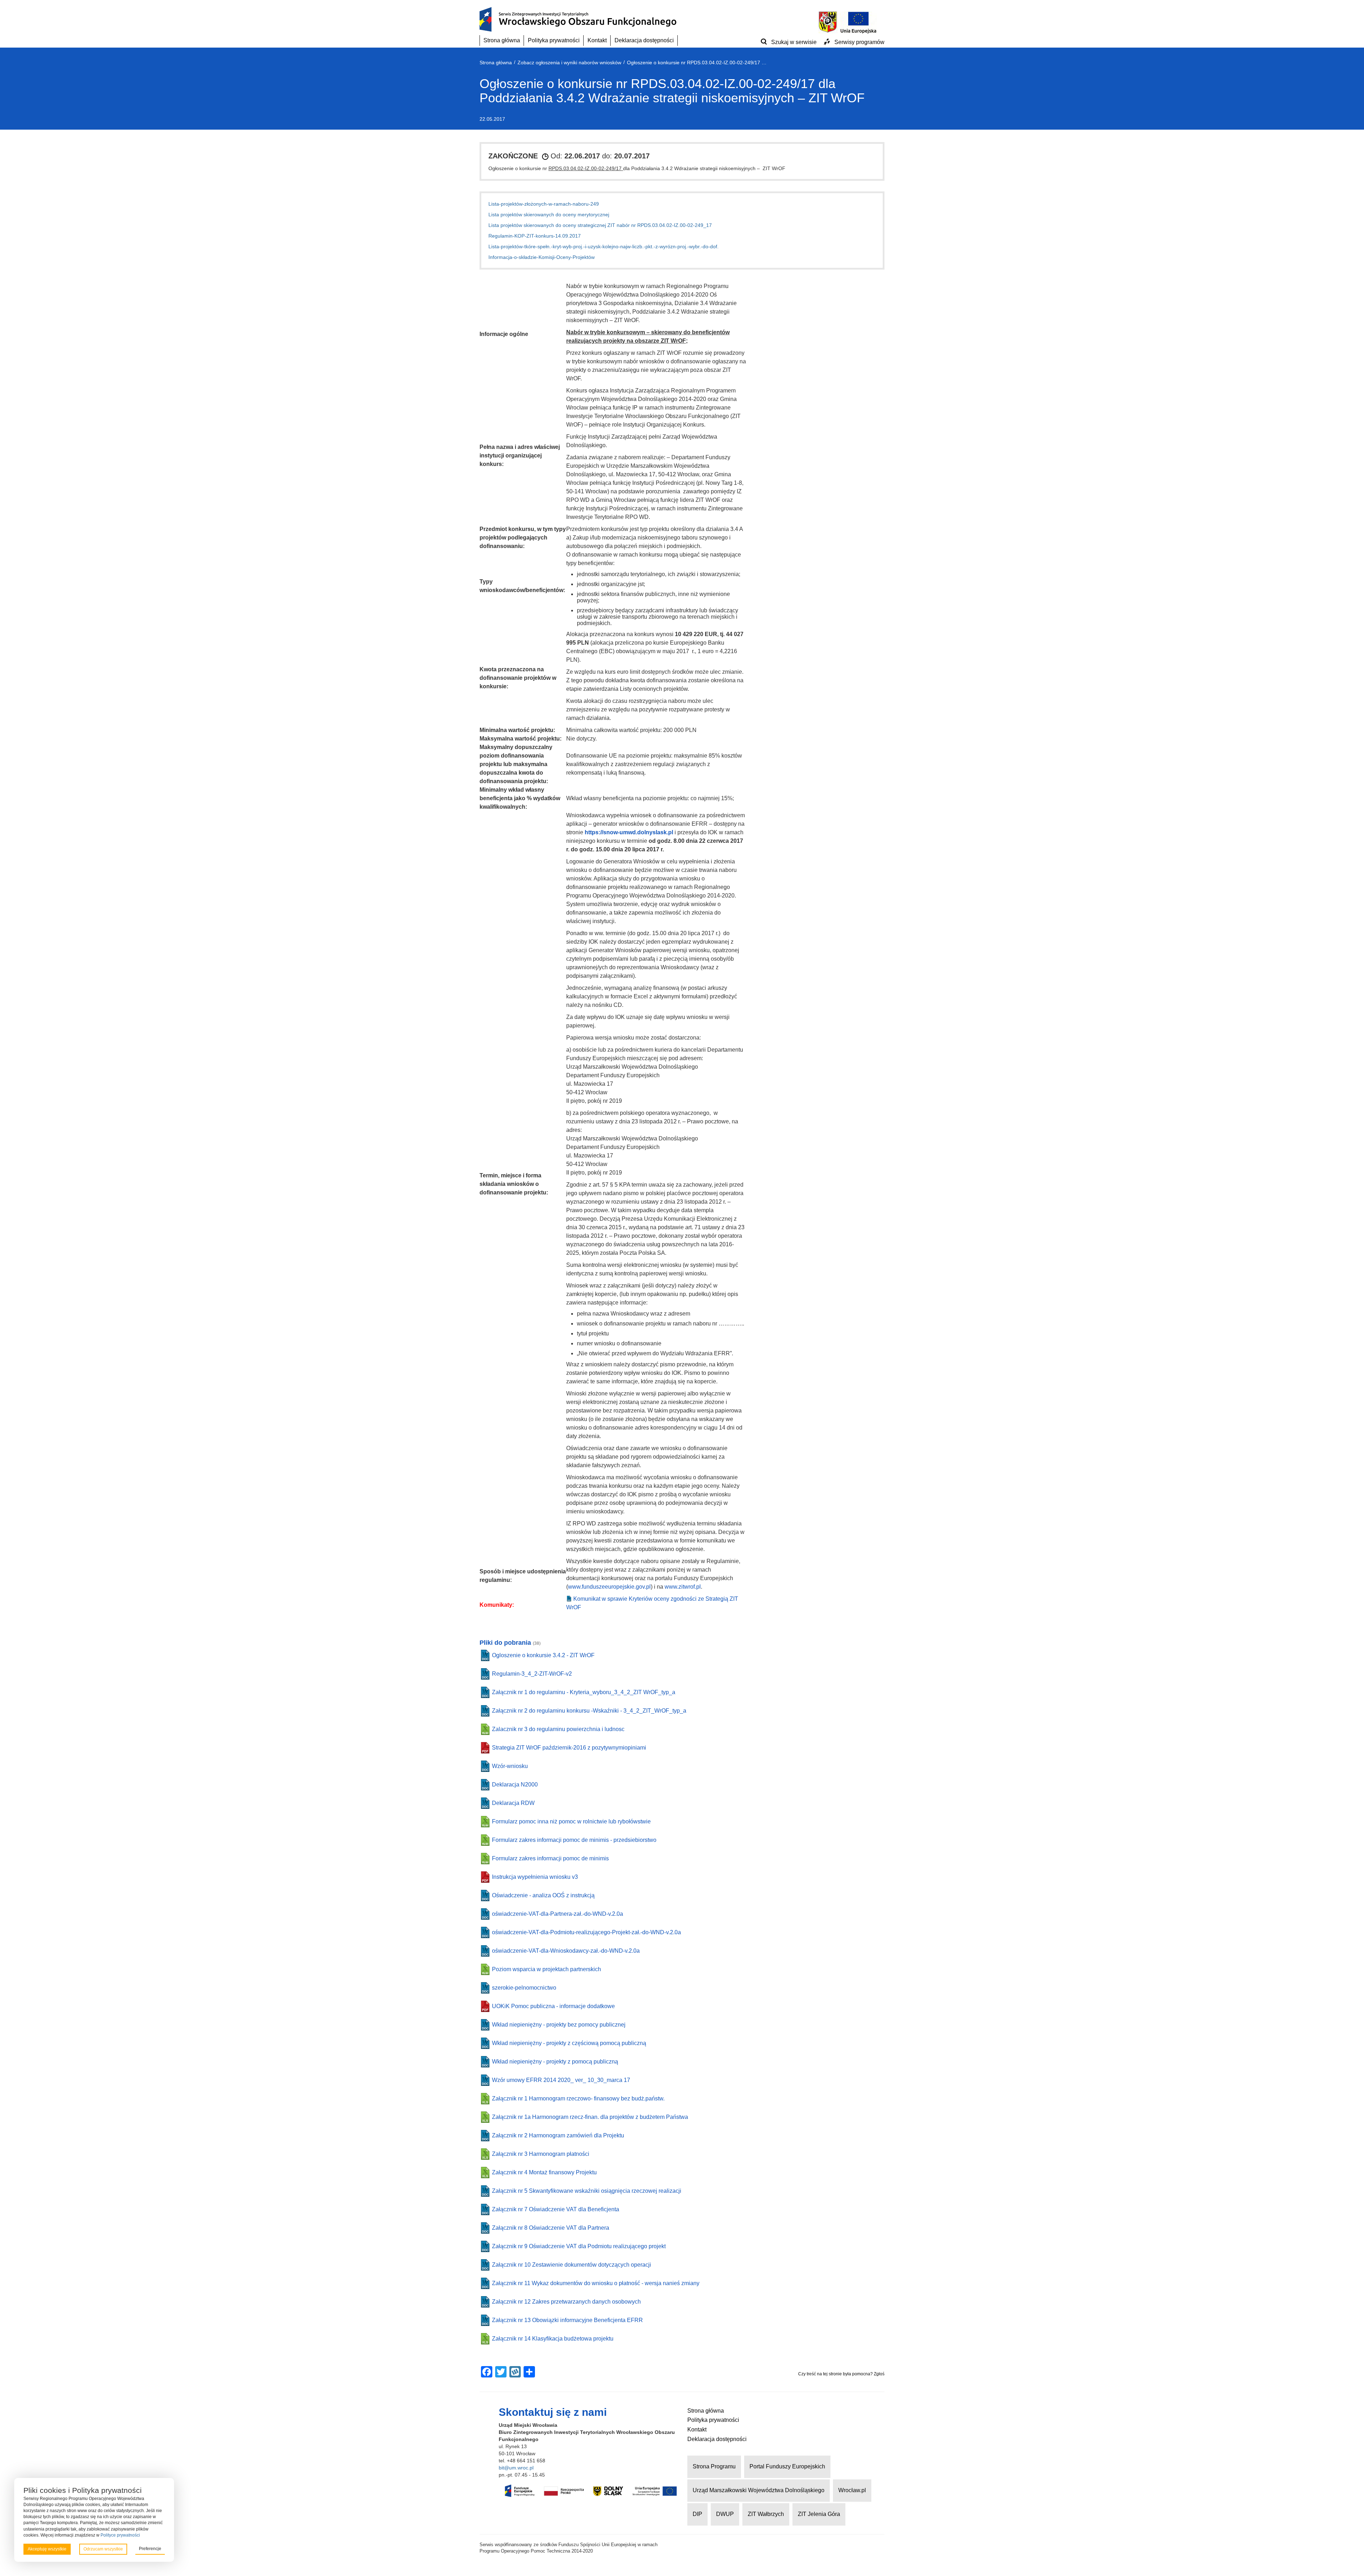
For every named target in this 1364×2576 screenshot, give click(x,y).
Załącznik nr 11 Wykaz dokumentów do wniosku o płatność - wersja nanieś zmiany (596, 2283)
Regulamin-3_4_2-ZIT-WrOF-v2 (532, 1674)
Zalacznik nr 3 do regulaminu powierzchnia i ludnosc (558, 1729)
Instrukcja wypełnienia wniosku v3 (535, 1877)
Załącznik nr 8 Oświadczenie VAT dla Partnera (551, 2228)
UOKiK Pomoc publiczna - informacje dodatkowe (553, 2006)
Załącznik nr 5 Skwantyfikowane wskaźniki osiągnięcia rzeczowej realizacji (587, 2191)
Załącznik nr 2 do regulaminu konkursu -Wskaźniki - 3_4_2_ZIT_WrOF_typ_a (589, 1711)
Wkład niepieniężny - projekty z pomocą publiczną (555, 2062)
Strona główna (502, 40)
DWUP (725, 2514)
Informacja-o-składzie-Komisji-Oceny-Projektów (542, 257)
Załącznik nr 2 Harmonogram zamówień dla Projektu (558, 2135)
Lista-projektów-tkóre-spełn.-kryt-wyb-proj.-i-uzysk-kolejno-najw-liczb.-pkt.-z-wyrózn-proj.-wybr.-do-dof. (603, 246)
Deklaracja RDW (513, 1803)
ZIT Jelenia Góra (819, 2514)
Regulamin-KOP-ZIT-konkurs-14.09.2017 (535, 236)
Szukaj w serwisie (794, 42)
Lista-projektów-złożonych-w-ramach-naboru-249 (544, 204)
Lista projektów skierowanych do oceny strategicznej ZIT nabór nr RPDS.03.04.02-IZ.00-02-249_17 (600, 225)
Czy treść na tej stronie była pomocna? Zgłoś (841, 2374)
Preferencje (150, 2549)
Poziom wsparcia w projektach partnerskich (546, 1969)
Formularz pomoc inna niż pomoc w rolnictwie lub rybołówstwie (571, 1821)
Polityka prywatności (554, 40)
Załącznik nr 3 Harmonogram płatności (541, 2154)
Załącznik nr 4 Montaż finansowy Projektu (544, 2172)
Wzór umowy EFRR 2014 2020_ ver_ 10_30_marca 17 (561, 2080)
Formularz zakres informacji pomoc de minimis (550, 1858)
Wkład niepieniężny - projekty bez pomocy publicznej (559, 2025)
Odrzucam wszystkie (103, 2549)
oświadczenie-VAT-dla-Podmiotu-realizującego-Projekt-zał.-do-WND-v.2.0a (586, 1932)
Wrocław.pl (852, 2490)
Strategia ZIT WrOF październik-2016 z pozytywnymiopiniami (569, 1748)
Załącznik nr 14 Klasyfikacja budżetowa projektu (553, 2339)
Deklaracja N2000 (515, 1785)
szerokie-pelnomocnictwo (524, 1988)
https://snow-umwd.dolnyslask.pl (629, 832)
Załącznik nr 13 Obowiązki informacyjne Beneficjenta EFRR (567, 2320)
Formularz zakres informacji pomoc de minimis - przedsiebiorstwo (574, 1840)
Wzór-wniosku (510, 1766)
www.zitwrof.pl (683, 1587)
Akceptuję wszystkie (47, 2549)
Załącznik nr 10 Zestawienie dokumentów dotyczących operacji (572, 2265)
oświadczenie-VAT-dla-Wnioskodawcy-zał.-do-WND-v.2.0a (566, 1951)
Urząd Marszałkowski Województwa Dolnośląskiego (759, 2490)
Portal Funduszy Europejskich (787, 2466)
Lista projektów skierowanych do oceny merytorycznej (549, 215)
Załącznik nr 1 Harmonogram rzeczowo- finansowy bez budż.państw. (578, 2098)
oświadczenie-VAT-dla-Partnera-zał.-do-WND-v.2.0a (557, 1914)
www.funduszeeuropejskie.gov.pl (609, 1587)
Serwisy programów (859, 42)
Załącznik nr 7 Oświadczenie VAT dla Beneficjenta (556, 2209)
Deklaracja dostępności (644, 40)
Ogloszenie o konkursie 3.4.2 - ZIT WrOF (543, 1655)
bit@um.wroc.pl (516, 2468)
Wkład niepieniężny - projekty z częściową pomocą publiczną (569, 2043)
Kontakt (597, 40)
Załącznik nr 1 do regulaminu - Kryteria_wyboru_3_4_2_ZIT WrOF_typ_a (584, 1692)
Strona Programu (714, 2466)
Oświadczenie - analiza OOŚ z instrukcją (543, 1895)
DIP (697, 2514)
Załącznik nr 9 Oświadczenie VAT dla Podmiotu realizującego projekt (579, 2246)
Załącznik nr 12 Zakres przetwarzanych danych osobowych (566, 2302)
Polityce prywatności (120, 2535)
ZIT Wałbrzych (766, 2514)
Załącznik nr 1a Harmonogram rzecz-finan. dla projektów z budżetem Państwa (590, 2117)
